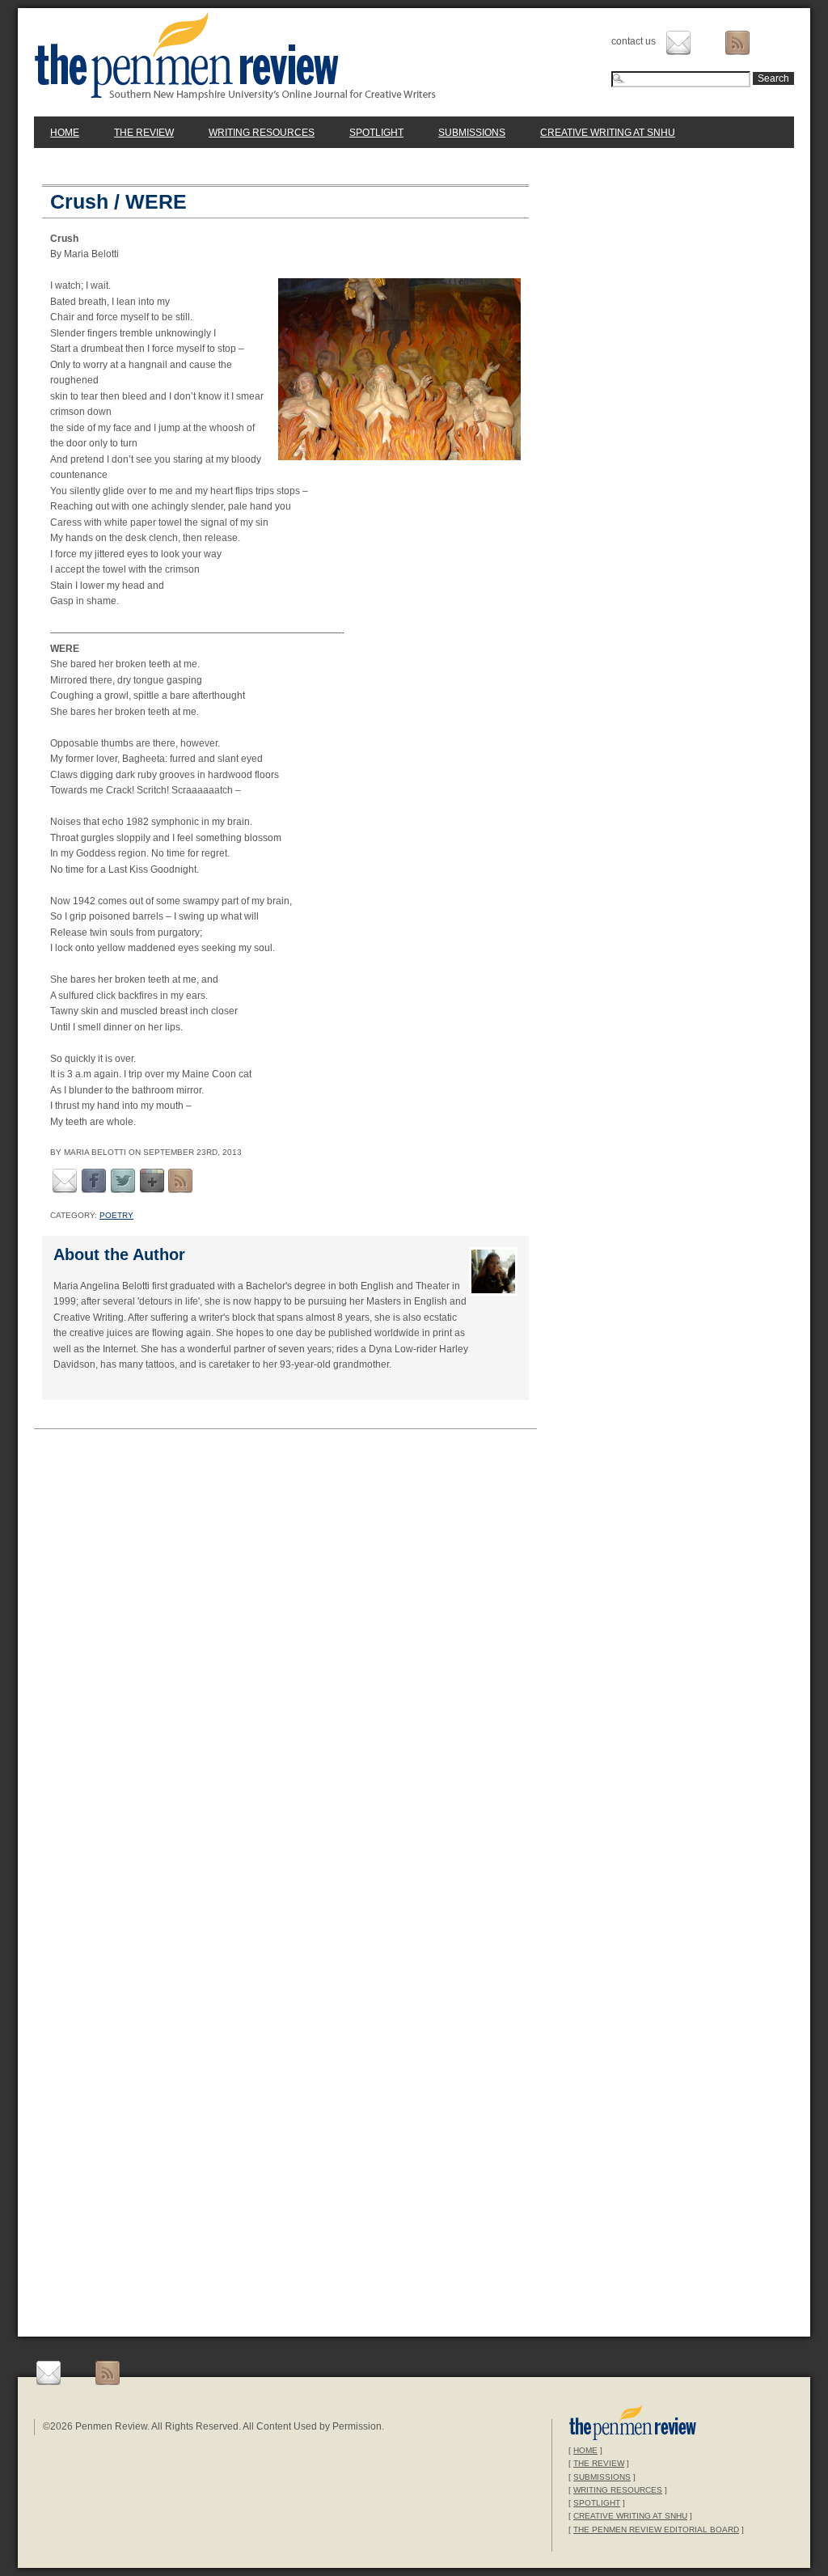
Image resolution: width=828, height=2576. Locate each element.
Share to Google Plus (152, 1181)
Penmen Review (235, 56)
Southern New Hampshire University (633, 2424)
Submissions (472, 133)
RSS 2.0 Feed (180, 1181)
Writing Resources (262, 133)
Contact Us (678, 43)
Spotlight (376, 133)
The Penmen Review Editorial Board (656, 2529)
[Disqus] (285, 1662)
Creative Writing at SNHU (608, 133)
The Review (144, 133)
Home (65, 133)
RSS (737, 43)
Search (773, 78)
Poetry (116, 1215)
